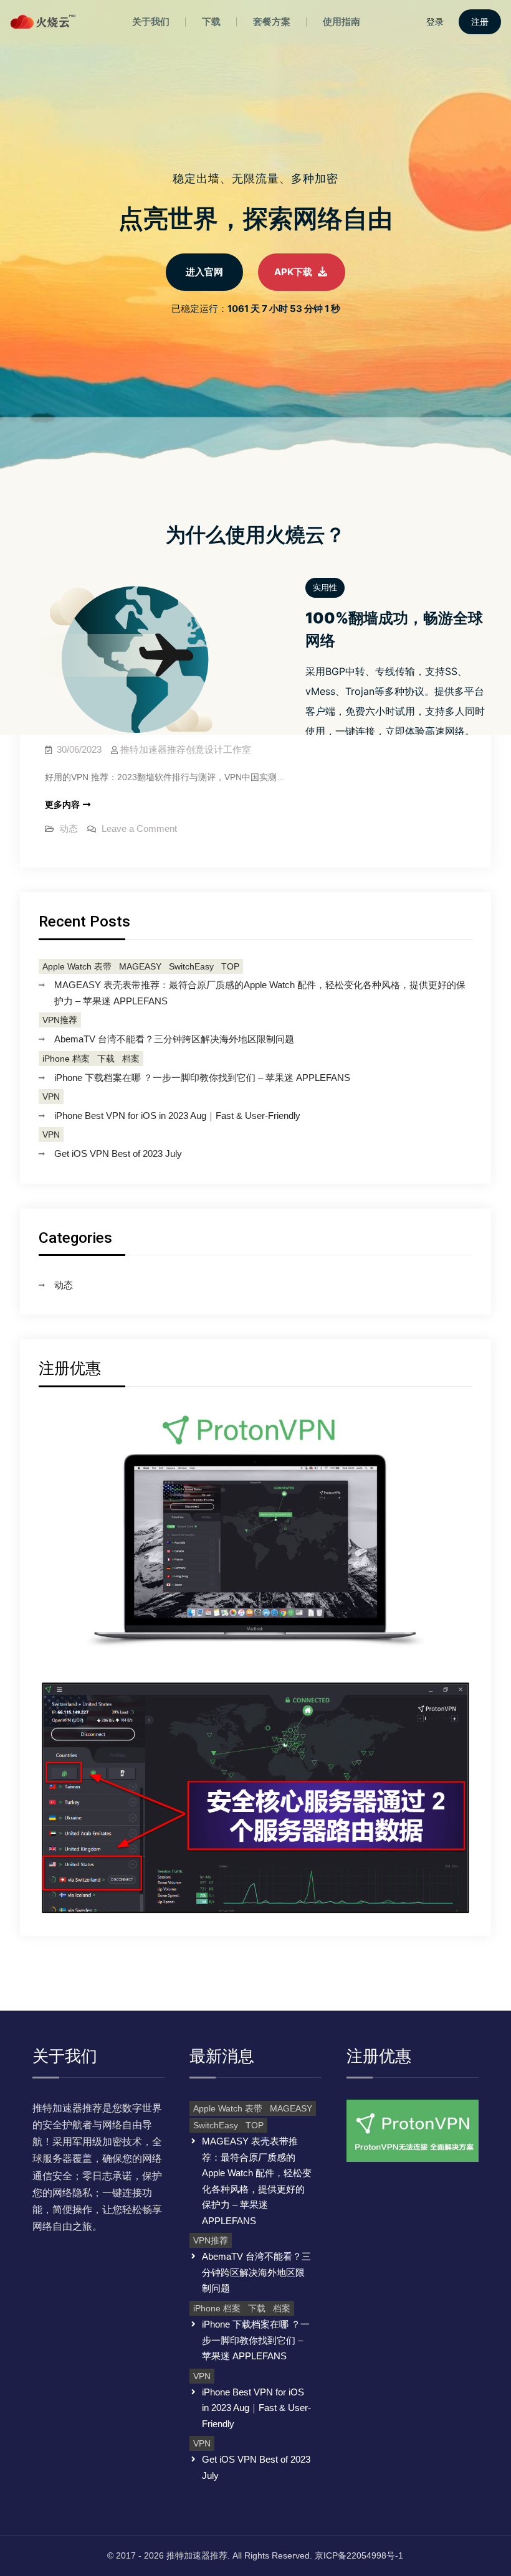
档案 (131, 1059)
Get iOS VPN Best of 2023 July (118, 1154)
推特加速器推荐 (197, 2555)
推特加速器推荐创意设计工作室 (186, 749)
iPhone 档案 (66, 1059)
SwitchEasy (191, 966)
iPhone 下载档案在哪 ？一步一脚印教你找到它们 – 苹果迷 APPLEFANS (202, 1078)
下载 (106, 1059)
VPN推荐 (60, 1020)
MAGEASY (140, 966)
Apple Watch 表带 (77, 966)
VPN (51, 1097)
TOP (230, 966)
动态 (69, 828)
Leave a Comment (139, 828)
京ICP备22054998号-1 (359, 2555)
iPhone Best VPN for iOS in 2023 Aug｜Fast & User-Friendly (177, 1116)
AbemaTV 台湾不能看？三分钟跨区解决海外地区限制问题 (174, 1039)
